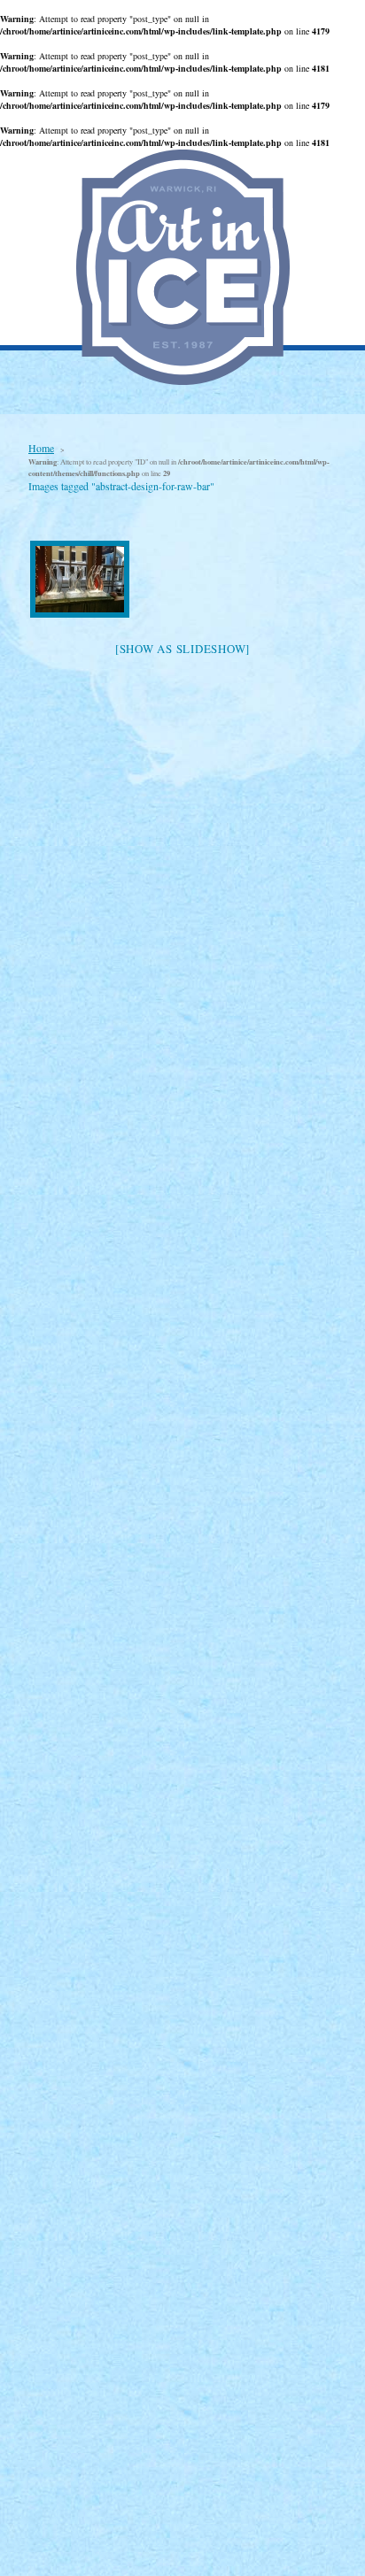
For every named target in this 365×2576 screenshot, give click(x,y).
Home (41, 448)
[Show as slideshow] (182, 649)
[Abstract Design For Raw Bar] (80, 579)
